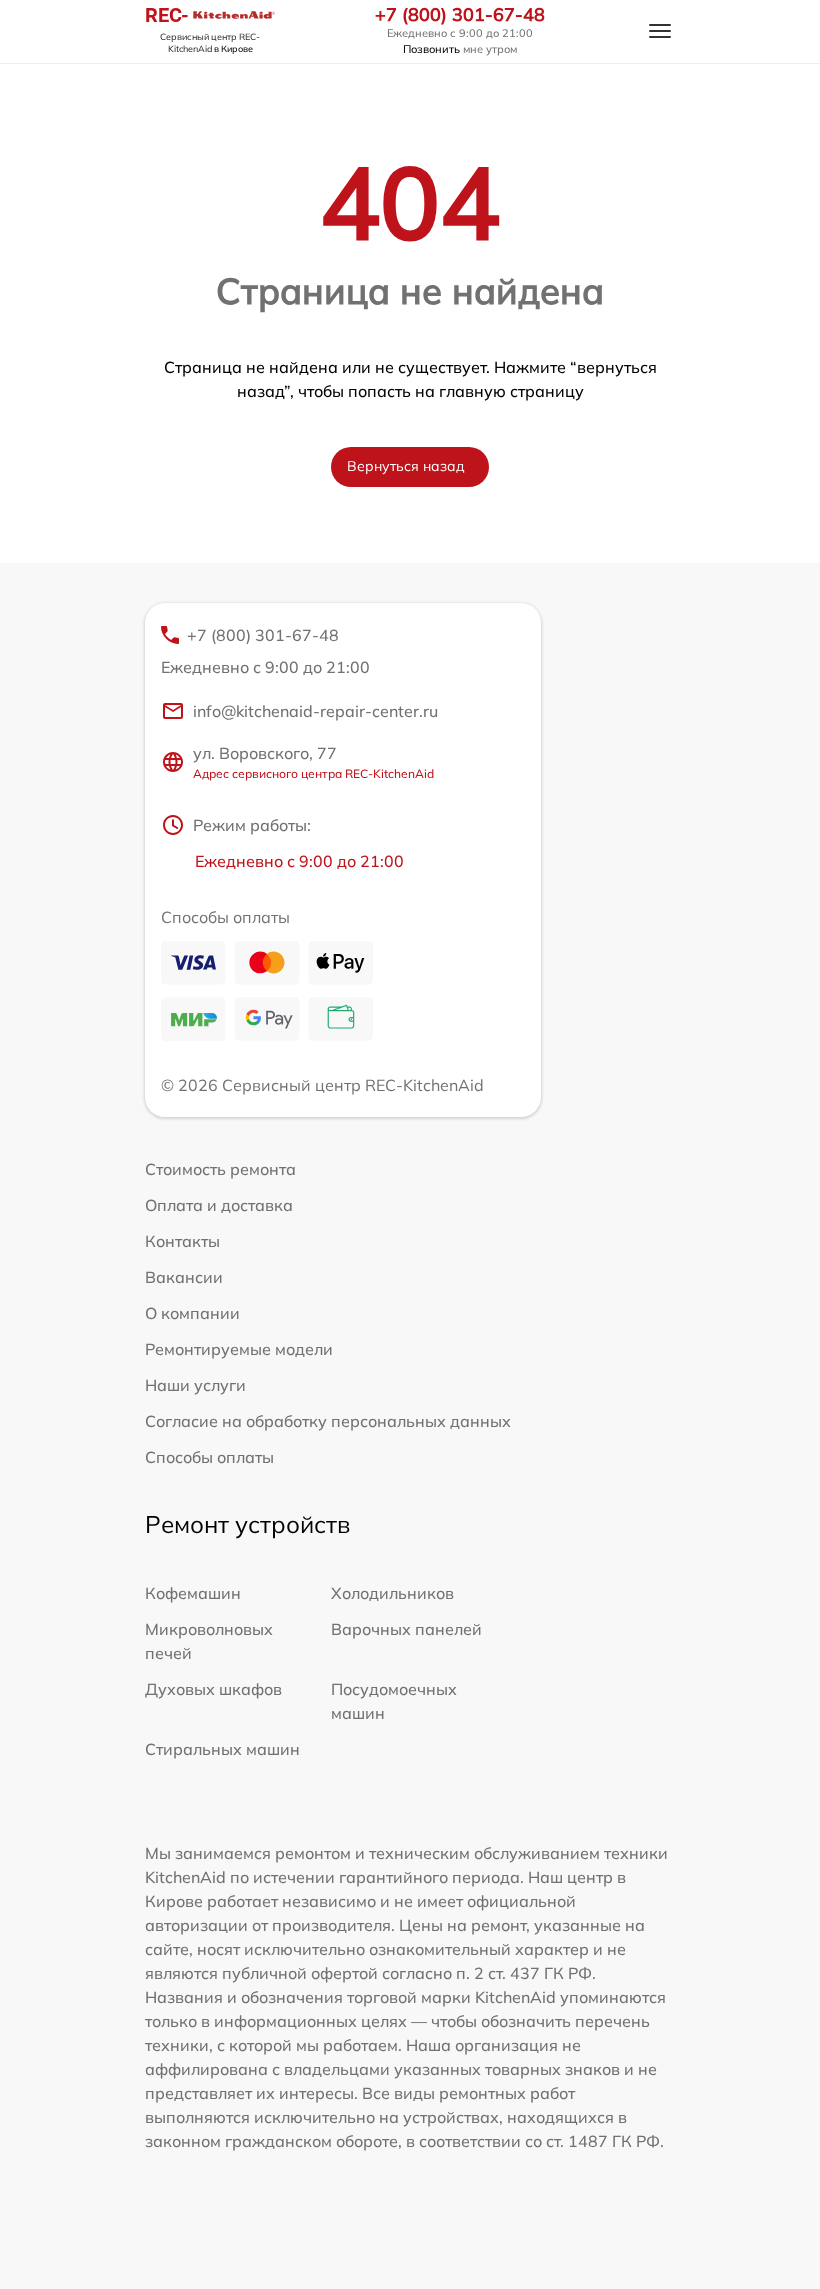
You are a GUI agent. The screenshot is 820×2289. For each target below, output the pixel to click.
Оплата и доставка (219, 1205)
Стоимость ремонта (220, 1169)
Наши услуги (195, 1385)
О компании (192, 1313)
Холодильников (392, 1593)
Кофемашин (193, 1593)
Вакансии (184, 1277)
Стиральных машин (222, 1749)
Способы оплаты (209, 1457)
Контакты (182, 1241)
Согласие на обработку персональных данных (328, 1421)
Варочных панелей (406, 1629)
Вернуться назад (406, 466)
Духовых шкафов (213, 1689)
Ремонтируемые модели (239, 1349)
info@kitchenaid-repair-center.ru (315, 711)
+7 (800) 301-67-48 (460, 15)
